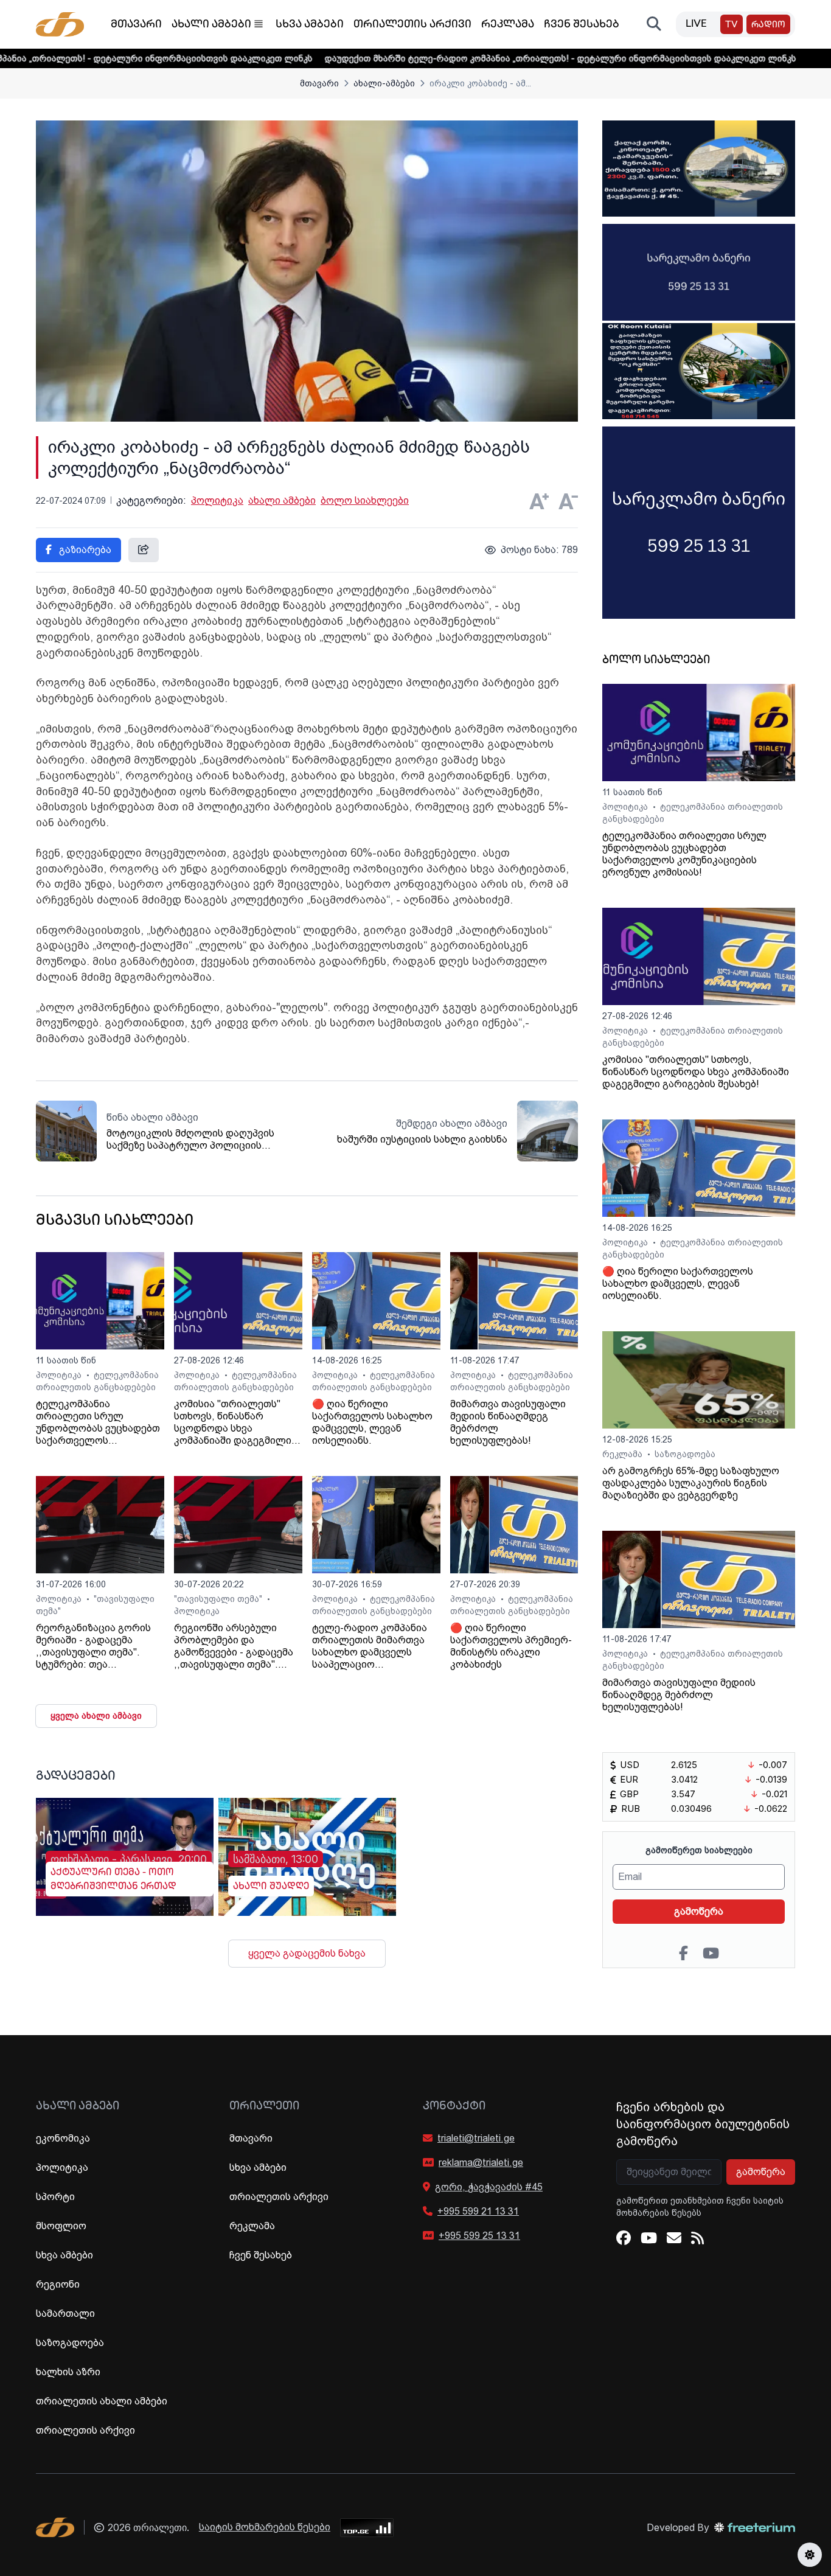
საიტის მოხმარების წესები (265, 2527)
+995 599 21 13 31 (478, 2211)
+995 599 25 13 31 (479, 2236)
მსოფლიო (61, 2226)
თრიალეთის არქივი (412, 25)
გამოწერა (699, 1911)
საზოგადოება (685, 1454)
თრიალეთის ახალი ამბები (102, 2401)
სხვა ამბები (310, 25)
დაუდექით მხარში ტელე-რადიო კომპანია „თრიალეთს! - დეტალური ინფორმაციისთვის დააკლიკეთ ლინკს (475, 58)
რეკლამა (508, 25)
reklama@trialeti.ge (481, 2163)
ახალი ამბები (211, 25)
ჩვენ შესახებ (582, 25)
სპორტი (55, 2197)
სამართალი (65, 2313)
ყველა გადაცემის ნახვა (307, 1953)
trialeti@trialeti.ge (476, 2138)
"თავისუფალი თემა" (219, 1599)
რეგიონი (58, 2284)
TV (732, 25)
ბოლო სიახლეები (365, 500)
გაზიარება (84, 550)
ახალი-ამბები (384, 83)
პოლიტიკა (217, 500)
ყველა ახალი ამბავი (96, 1716)
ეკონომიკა (63, 2138)
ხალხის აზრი (68, 2372)
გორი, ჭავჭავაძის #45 (489, 2187)
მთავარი (136, 25)
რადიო (768, 25)
